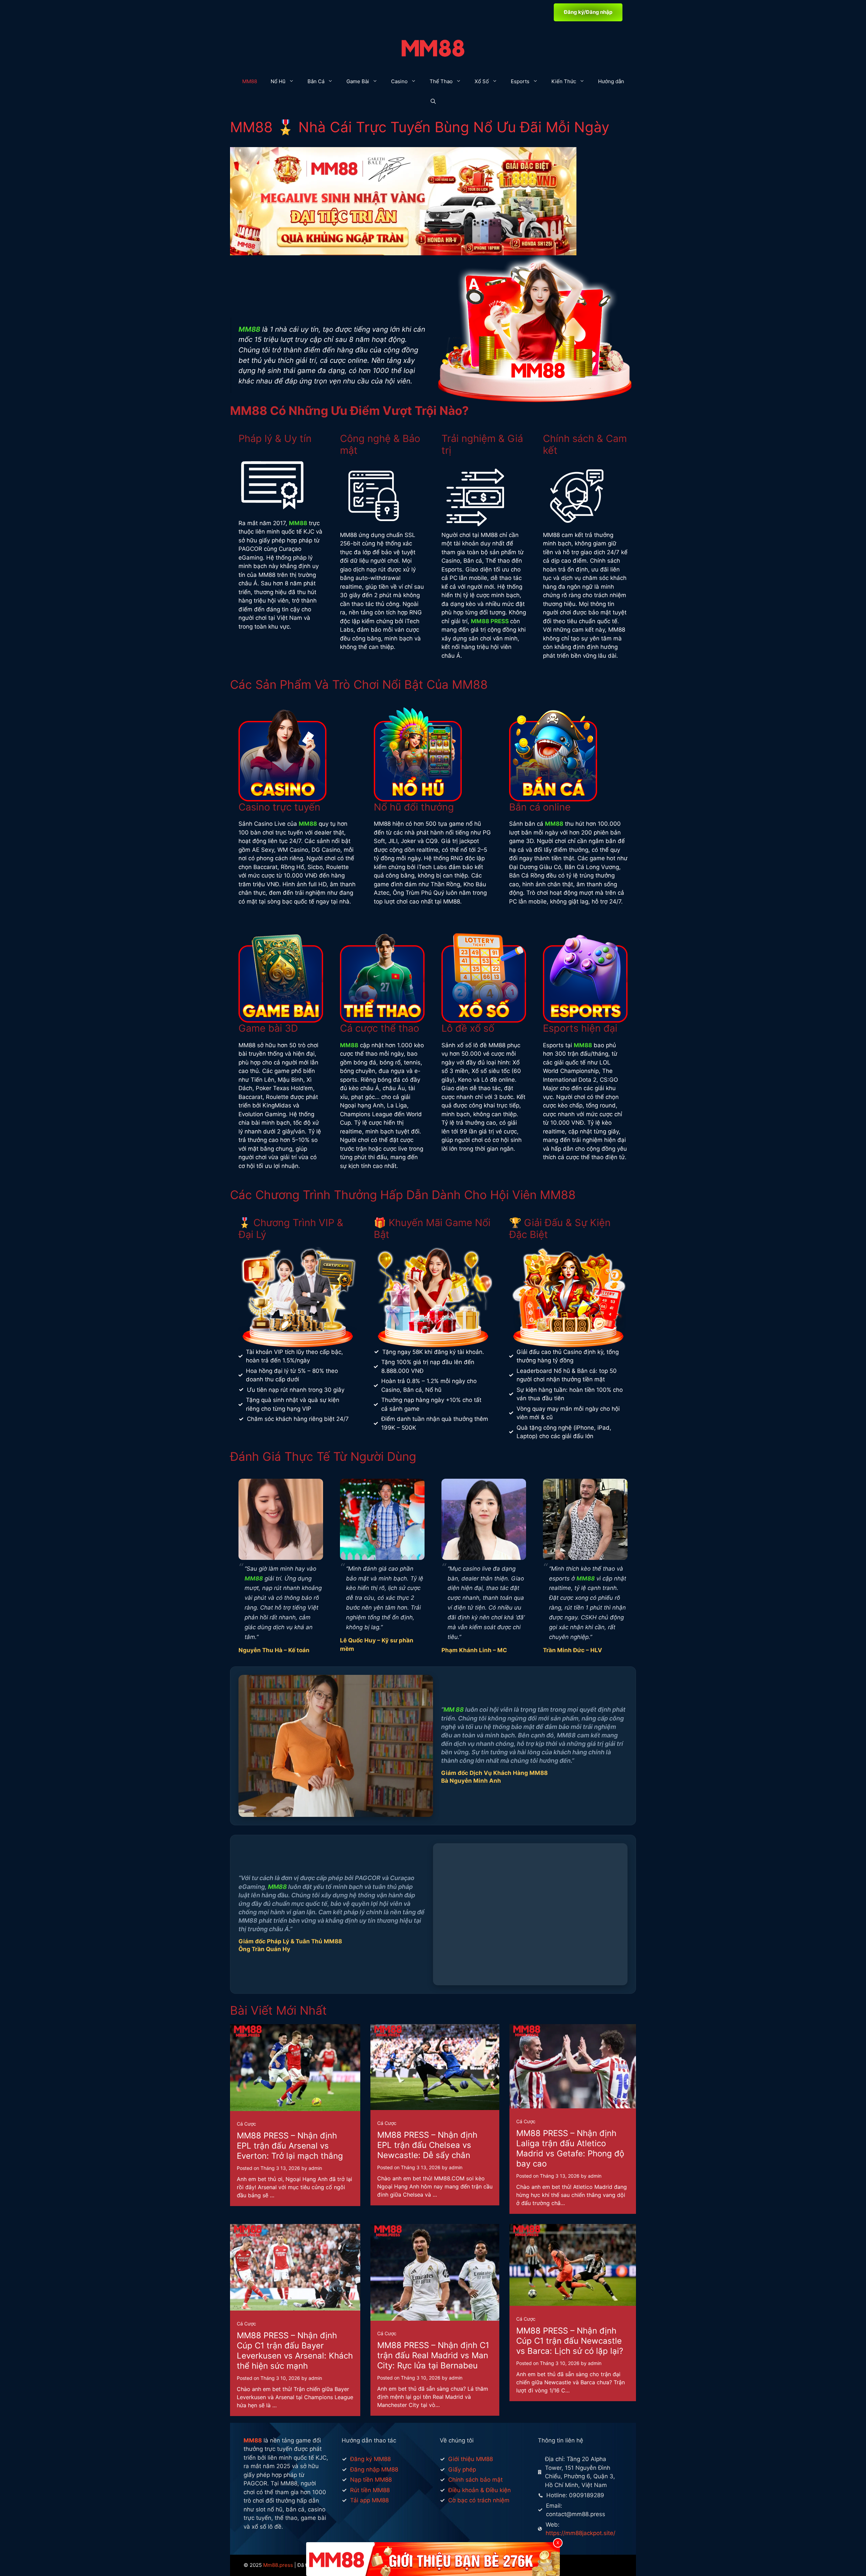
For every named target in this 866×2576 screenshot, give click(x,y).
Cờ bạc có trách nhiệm (479, 2500)
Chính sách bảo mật (475, 2480)
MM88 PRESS (490, 621)
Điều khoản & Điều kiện (480, 2490)
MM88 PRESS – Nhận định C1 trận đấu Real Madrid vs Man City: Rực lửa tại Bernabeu (433, 2355)
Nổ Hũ (278, 81)
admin (315, 2168)
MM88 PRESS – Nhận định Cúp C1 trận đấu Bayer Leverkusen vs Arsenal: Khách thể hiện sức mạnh (295, 2351)
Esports (520, 81)
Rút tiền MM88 (370, 2490)
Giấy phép (462, 2469)
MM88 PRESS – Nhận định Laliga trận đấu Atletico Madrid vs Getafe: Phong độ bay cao (570, 2148)
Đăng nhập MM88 (374, 2469)
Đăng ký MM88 (370, 2459)
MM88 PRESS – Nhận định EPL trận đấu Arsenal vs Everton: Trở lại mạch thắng (290, 2146)
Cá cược (246, 2124)
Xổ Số (482, 81)
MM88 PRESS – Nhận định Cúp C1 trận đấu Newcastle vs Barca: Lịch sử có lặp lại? (570, 2341)
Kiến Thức (564, 81)
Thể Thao (441, 81)
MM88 (250, 81)
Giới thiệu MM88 (471, 2459)
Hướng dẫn (611, 81)
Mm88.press (278, 2565)
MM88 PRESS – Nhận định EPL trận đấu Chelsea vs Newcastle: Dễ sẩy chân (427, 2145)
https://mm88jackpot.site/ (580, 2533)
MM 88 (454, 1709)
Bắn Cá (316, 81)
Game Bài (358, 81)
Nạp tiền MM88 (371, 2480)
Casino (399, 81)
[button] (433, 102)
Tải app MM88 (369, 2500)
